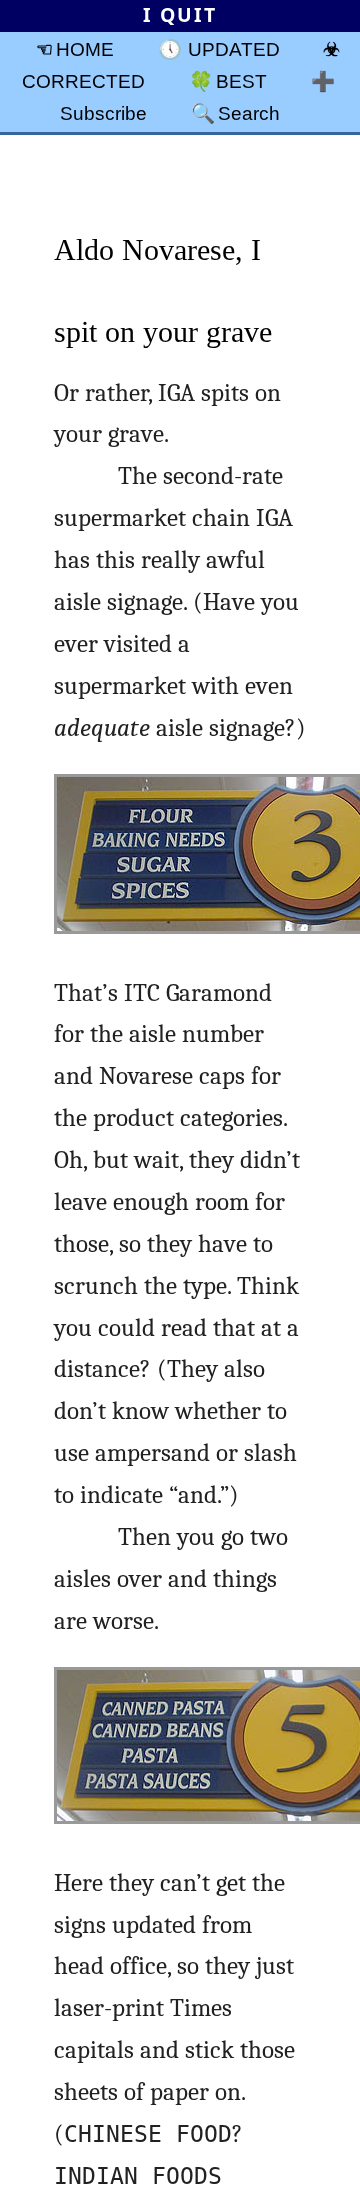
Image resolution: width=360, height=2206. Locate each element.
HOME (85, 49)
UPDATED (234, 49)
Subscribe (103, 113)
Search (249, 113)
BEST (241, 81)
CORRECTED (83, 81)
